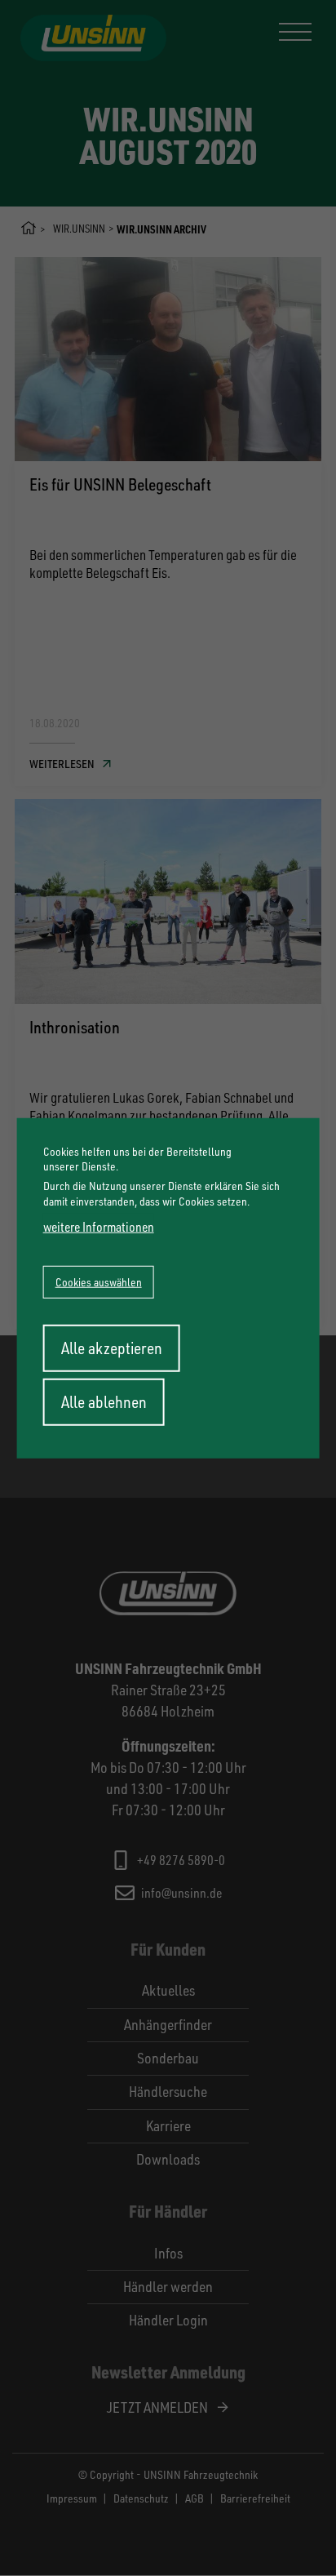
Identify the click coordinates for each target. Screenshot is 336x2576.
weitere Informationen (99, 1226)
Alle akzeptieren (112, 1347)
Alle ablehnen (104, 1401)
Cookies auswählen (99, 1281)
